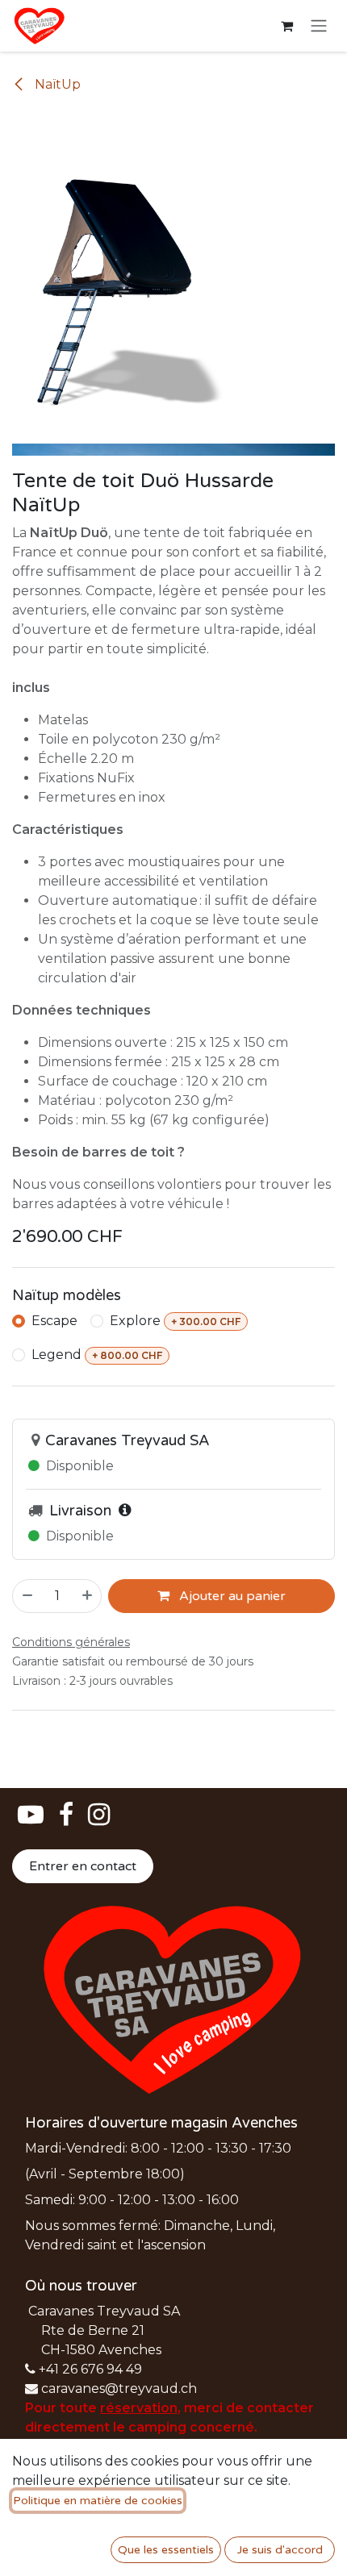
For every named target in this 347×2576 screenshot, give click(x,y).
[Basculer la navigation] (319, 26)
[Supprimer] (27, 1596)
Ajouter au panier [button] (231, 1596)
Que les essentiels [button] (166, 2550)
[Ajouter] (88, 1596)
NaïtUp (56, 84)
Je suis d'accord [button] (280, 2550)
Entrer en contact (83, 1866)
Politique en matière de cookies (98, 2501)
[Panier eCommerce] (286, 26)
